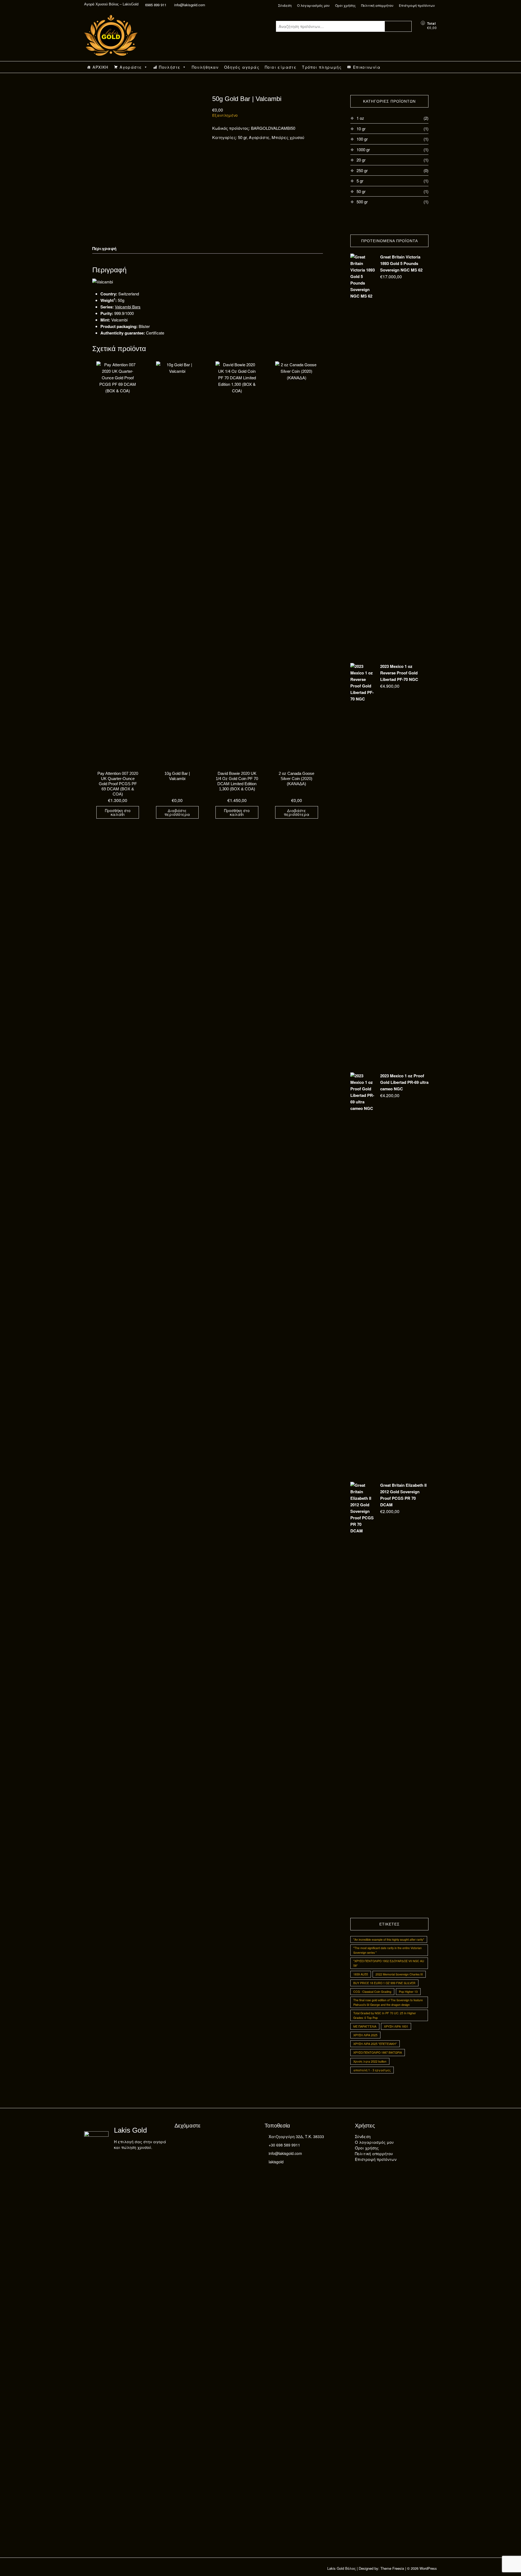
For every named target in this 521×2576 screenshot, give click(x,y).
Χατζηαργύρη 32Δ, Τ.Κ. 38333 (296, 2136)
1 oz (360, 118)
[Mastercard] (179, 2139)
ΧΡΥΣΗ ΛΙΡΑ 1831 (396, 2026)
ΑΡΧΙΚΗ (100, 67)
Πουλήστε (170, 67)
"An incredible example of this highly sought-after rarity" (389, 1939)
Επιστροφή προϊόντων (417, 5)
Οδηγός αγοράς (242, 67)
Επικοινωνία (367, 67)
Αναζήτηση (398, 26)
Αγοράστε (131, 67)
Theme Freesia (392, 2568)
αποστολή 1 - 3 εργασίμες (372, 2070)
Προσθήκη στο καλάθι (118, 812)
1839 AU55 (361, 1974)
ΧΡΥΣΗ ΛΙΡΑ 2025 (365, 2035)
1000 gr (363, 149)
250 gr (362, 170)
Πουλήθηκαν (205, 67)
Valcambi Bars (128, 307)
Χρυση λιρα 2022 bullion (370, 2061)
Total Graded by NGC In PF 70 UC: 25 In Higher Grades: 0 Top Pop (385, 2015)
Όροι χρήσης (345, 5)
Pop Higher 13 (408, 1992)
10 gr (361, 129)
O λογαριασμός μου (313, 5)
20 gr (361, 160)
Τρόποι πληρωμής (322, 67)
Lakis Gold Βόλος (341, 2568)
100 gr (362, 139)
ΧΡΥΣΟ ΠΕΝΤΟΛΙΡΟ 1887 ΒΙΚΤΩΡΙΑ (378, 2052)
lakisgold (276, 2162)
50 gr (242, 137)
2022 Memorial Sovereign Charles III (399, 1974)
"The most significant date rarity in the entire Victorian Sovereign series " (387, 1950)
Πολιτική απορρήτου (377, 5)
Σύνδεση (285, 5)
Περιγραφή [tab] (104, 248)
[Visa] (190, 2139)
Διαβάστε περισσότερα (177, 812)
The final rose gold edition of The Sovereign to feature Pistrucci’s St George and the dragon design (388, 2002)
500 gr (362, 202)
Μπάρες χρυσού (288, 137)
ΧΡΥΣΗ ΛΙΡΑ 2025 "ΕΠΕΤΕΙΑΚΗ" (375, 2044)
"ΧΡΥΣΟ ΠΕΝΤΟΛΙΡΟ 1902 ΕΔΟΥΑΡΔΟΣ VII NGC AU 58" (389, 1963)
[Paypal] (200, 2139)
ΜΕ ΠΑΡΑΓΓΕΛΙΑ (365, 2026)
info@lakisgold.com (189, 5)
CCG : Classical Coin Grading (372, 1992)
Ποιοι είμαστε (281, 67)
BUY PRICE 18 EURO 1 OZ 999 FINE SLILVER (384, 1983)
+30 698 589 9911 (284, 2145)
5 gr (360, 181)
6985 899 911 (156, 5)
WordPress (428, 2568)
